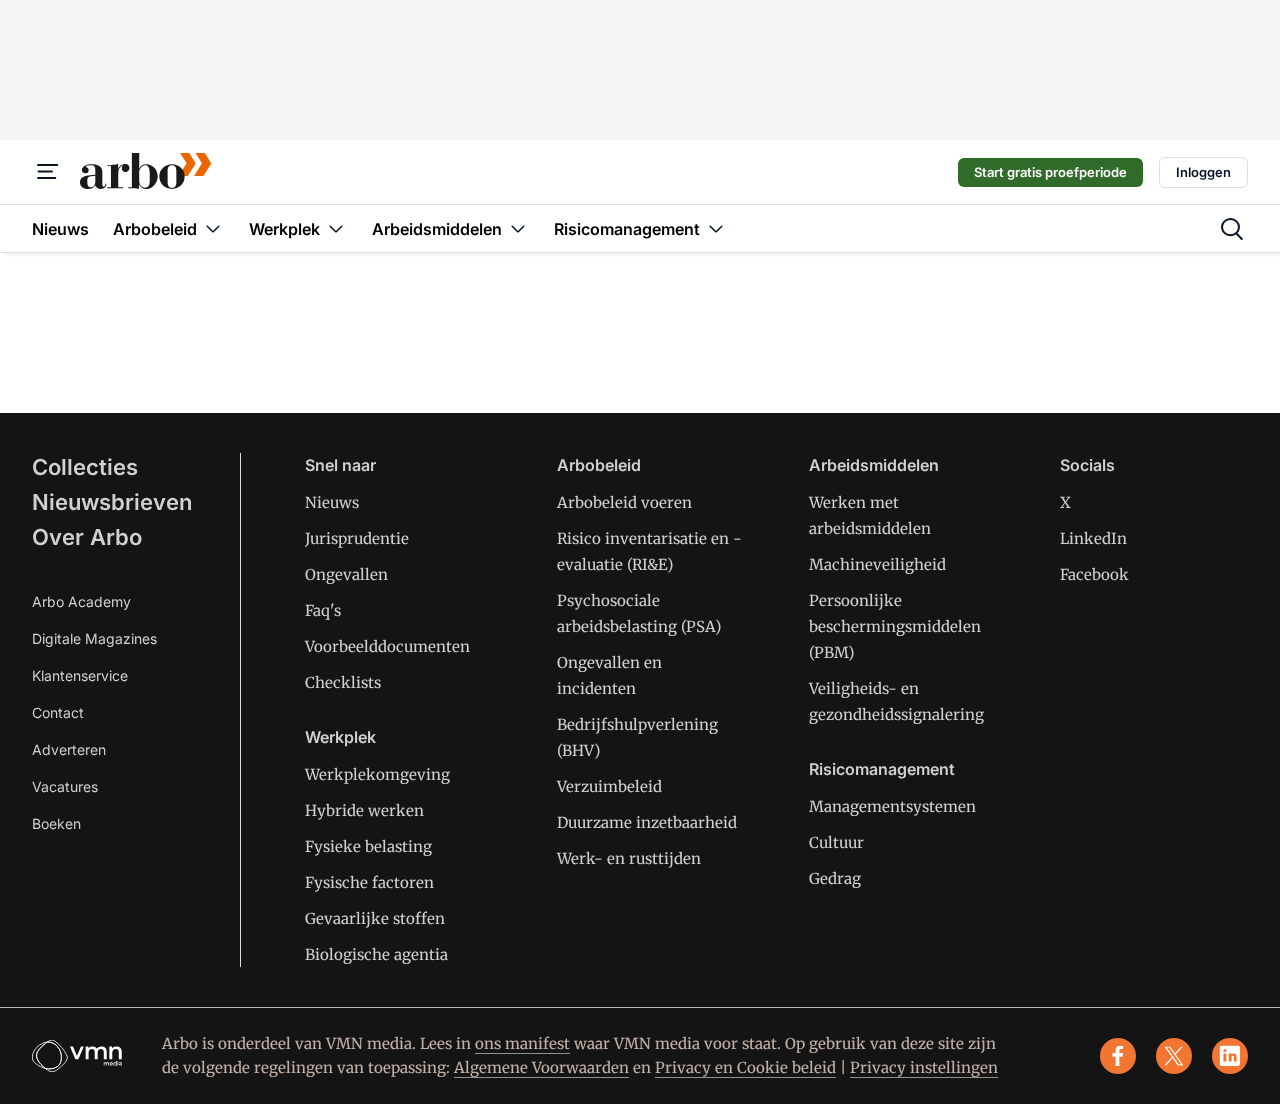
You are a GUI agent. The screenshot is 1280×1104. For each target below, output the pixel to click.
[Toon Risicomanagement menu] (716, 228)
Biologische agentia (376, 954)
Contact (58, 712)
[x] (1174, 1056)
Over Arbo (87, 537)
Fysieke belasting (368, 846)
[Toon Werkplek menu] (336, 228)
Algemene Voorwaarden (541, 1067)
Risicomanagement (882, 769)
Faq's (323, 610)
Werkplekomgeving (377, 774)
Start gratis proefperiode (1050, 172)
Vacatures (65, 786)
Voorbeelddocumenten (387, 646)
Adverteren (69, 749)
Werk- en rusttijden (629, 858)
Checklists (343, 682)
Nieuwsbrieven (112, 502)
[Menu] (48, 172)
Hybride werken (364, 810)
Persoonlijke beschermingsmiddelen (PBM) (895, 626)
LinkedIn (1093, 538)
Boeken (56, 823)
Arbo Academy (81, 601)
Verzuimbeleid (609, 786)
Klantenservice (80, 675)
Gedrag (835, 878)
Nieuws (332, 502)
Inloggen (1203, 172)
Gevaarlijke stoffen (375, 918)
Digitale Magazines (94, 638)
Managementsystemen (892, 806)
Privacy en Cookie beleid (745, 1067)
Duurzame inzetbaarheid (647, 822)
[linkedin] (1230, 1056)
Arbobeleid (599, 465)
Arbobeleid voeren (624, 502)
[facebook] (1118, 1056)
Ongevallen (346, 574)
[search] (1232, 229)
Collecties (85, 467)
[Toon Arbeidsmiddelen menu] (518, 228)
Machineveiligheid (877, 564)
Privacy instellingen (924, 1067)
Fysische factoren (369, 882)
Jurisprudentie (357, 538)
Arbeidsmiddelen (874, 465)
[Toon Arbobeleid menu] (213, 228)
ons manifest (522, 1043)
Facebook (1094, 574)
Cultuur (836, 842)
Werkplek (340, 737)
